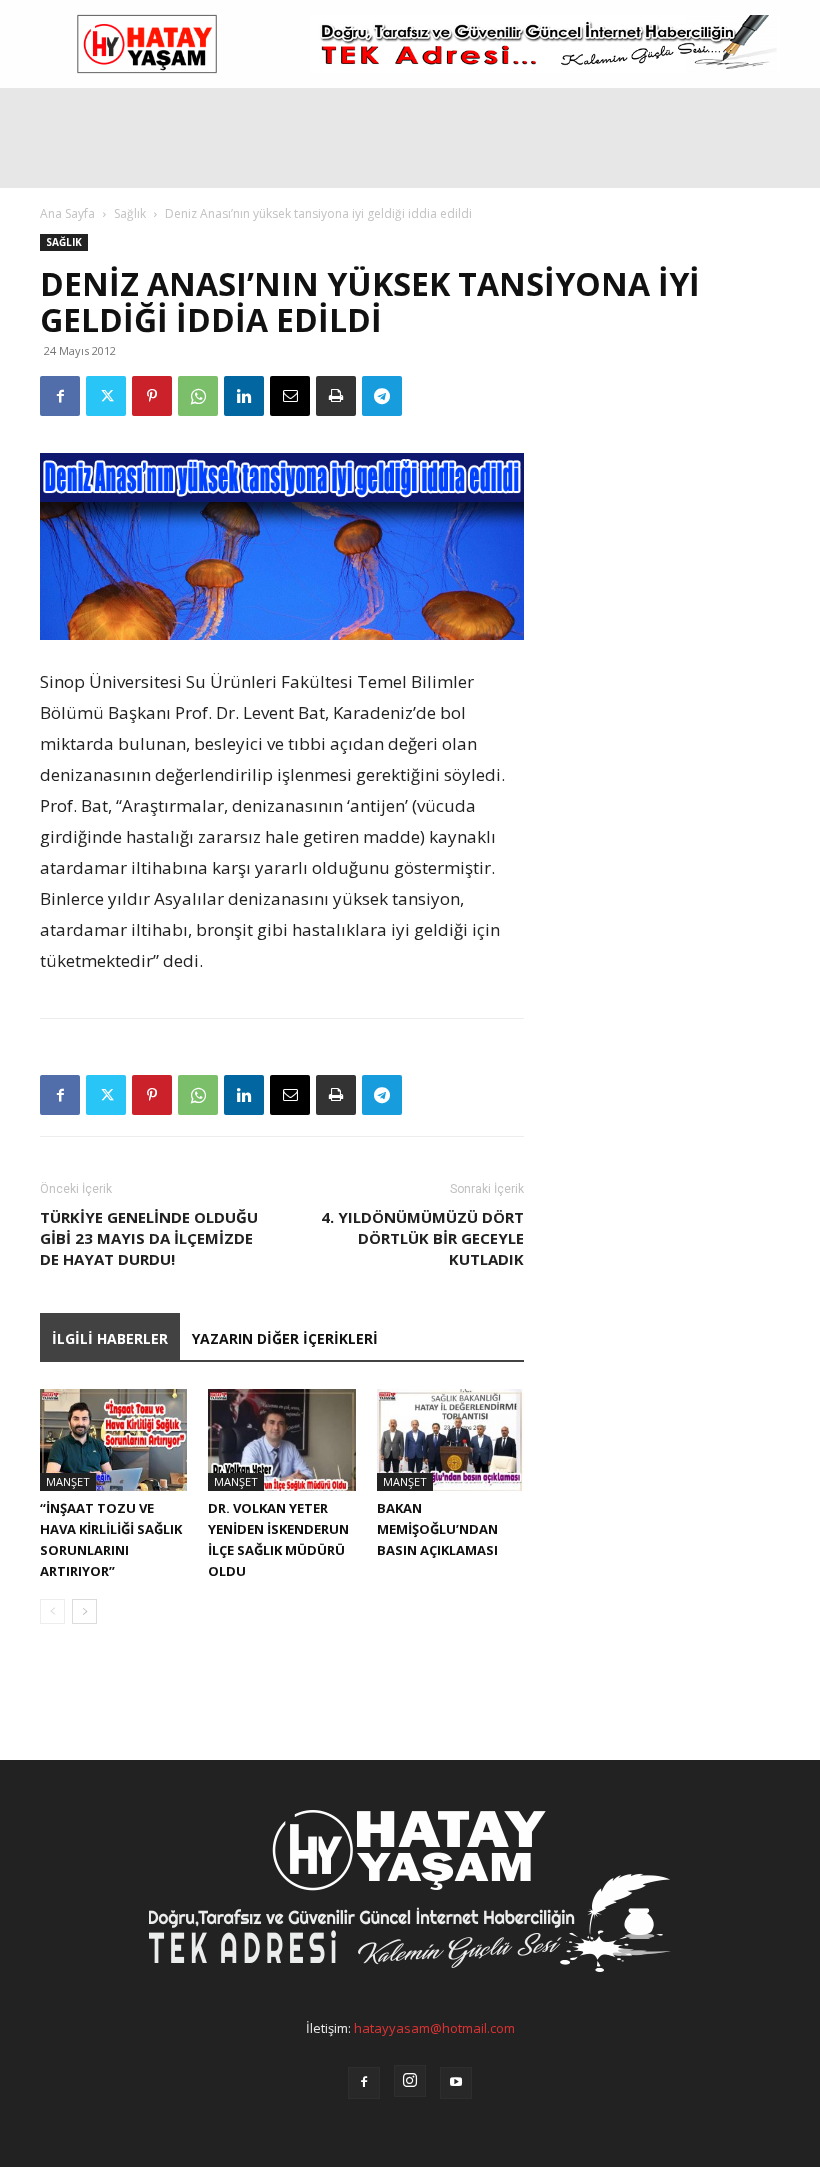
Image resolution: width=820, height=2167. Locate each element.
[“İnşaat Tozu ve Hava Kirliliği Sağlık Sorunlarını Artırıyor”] (113, 1439)
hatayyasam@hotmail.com (434, 2028)
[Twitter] (106, 396)
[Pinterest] (152, 396)
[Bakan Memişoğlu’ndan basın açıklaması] (450, 1439)
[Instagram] (410, 2081)
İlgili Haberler (110, 1338)
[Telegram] (382, 396)
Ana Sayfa (67, 213)
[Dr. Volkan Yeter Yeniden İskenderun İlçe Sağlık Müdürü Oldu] (281, 1439)
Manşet (68, 1481)
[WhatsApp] (198, 396)
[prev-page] (52, 1611)
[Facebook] (60, 396)
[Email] (290, 396)
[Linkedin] (244, 396)
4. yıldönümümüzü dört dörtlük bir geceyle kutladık (422, 1238)
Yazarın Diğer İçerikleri (285, 1338)
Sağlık (130, 213)
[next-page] (84, 1611)
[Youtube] (456, 2083)
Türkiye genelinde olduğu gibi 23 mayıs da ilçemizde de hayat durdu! (149, 1238)
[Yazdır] (336, 396)
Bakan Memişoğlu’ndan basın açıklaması (437, 1529)
